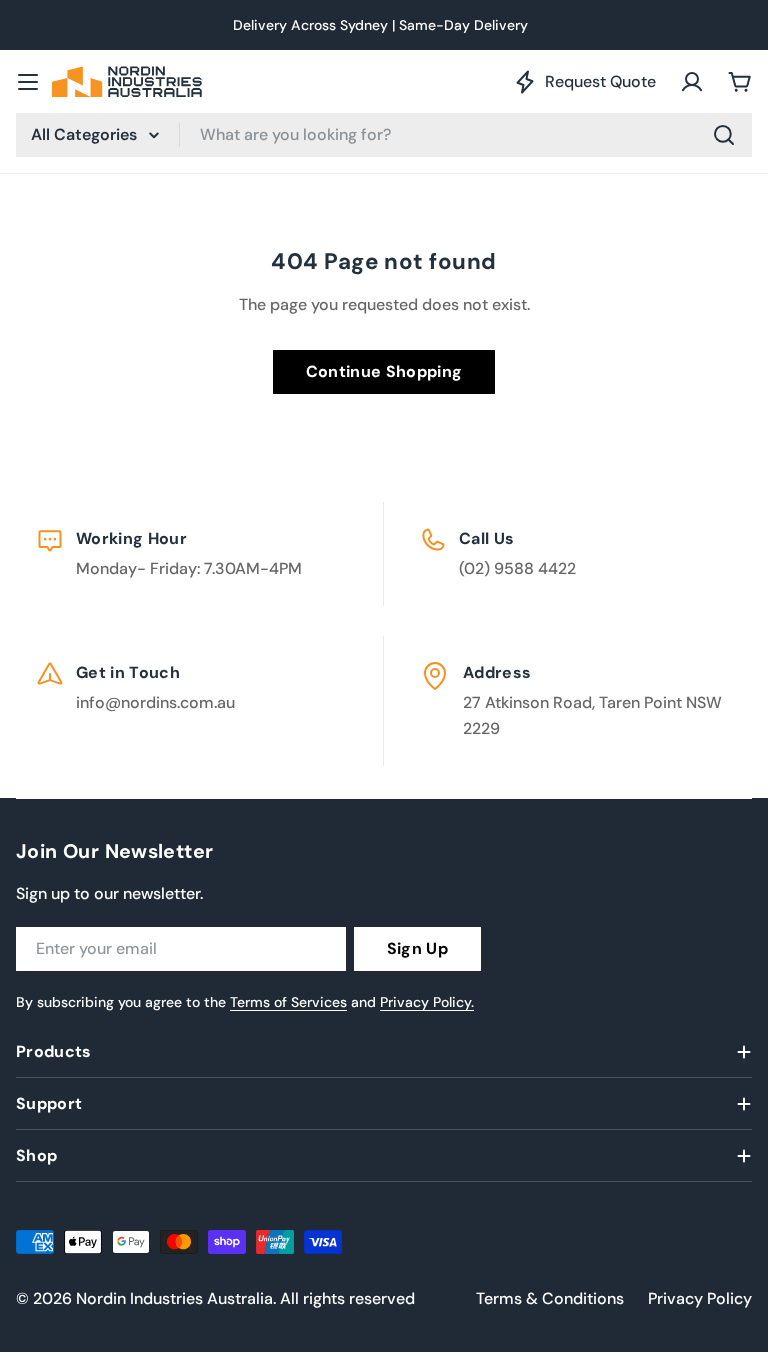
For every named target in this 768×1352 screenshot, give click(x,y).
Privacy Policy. (427, 1002)
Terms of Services (288, 1002)
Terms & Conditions (550, 1298)
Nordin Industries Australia (174, 1298)
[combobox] (384, 135)
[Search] (724, 135)
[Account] (692, 82)
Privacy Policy (700, 1298)
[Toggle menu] (28, 82)
